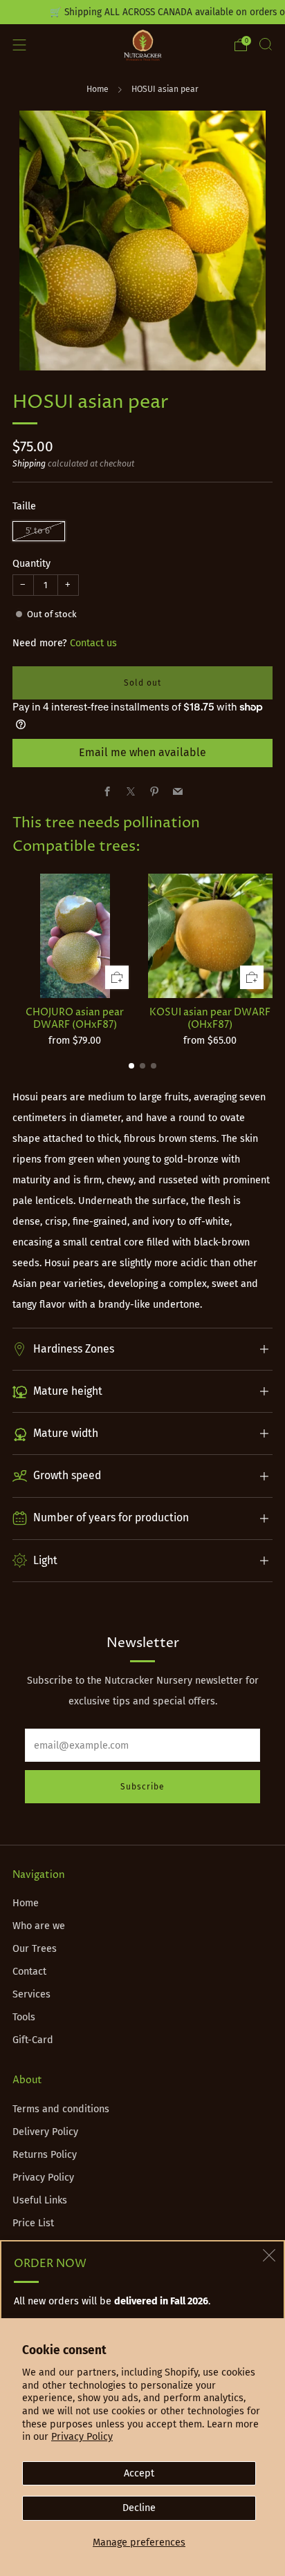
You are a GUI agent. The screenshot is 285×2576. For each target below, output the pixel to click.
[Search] (266, 44)
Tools (24, 2017)
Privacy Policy (82, 2437)
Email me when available (142, 752)
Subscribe (142, 1787)
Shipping (29, 464)
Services (31, 1994)
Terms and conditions (61, 2109)
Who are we (39, 1926)
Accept (139, 2473)
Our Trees (35, 1949)
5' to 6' (39, 530)
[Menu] (19, 45)
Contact (29, 1972)
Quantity (31, 564)
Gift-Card (33, 2040)
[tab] (131, 1066)
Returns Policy (45, 2155)
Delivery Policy (45, 2132)
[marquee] (142, 12)
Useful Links (40, 2200)
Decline (139, 2508)
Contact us (93, 643)
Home (98, 89)
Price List (33, 2223)
